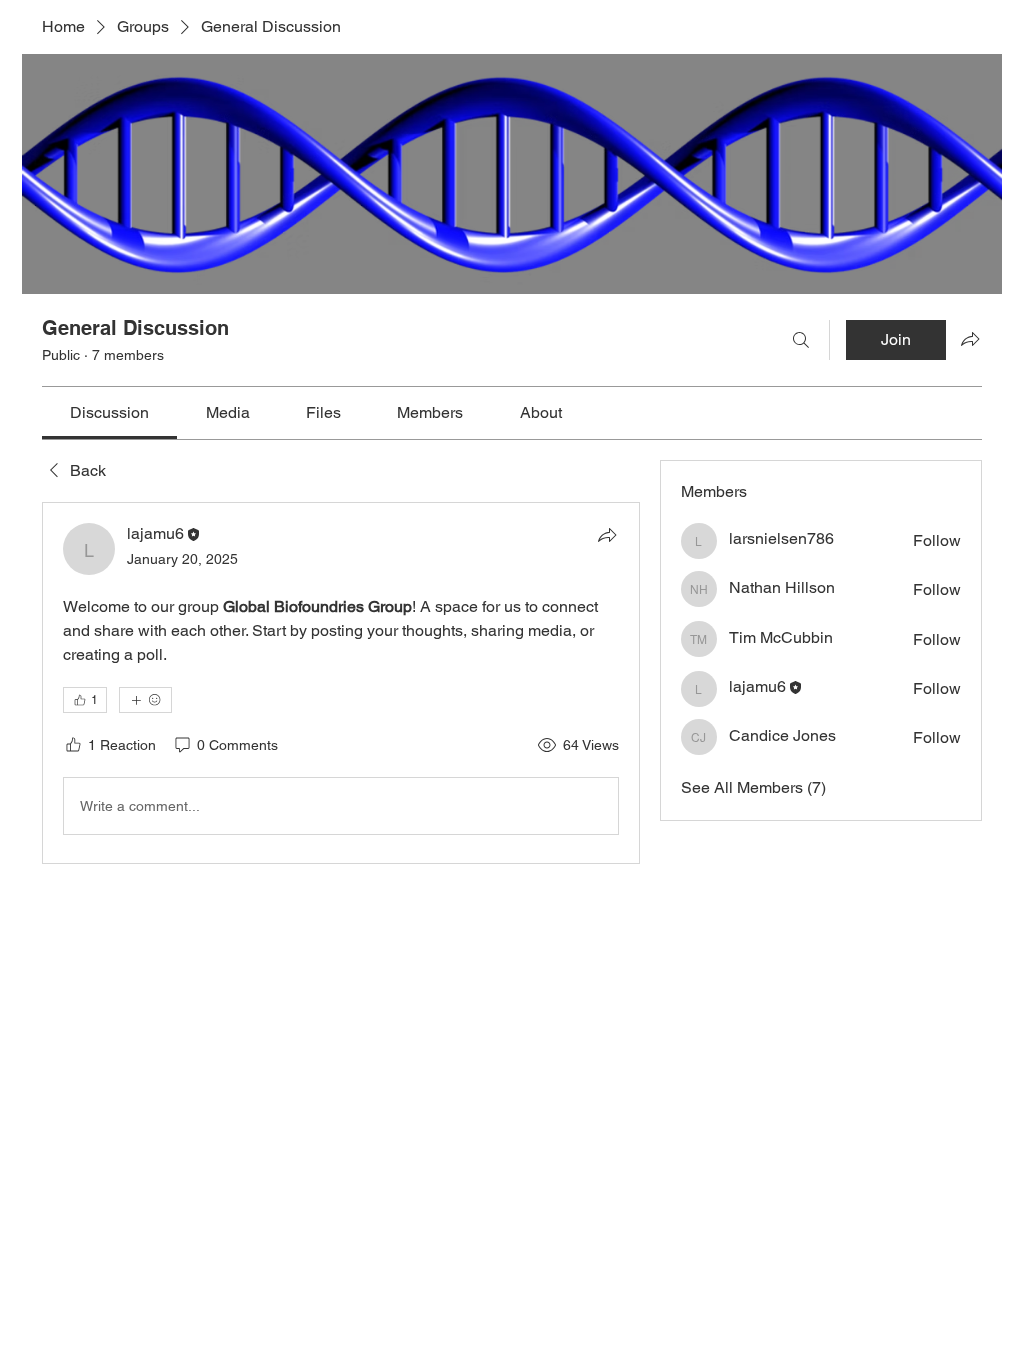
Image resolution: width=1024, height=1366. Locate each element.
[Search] (801, 340)
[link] (109, 412)
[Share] (607, 535)
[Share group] (970, 339)
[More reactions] (145, 700)
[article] (341, 683)
